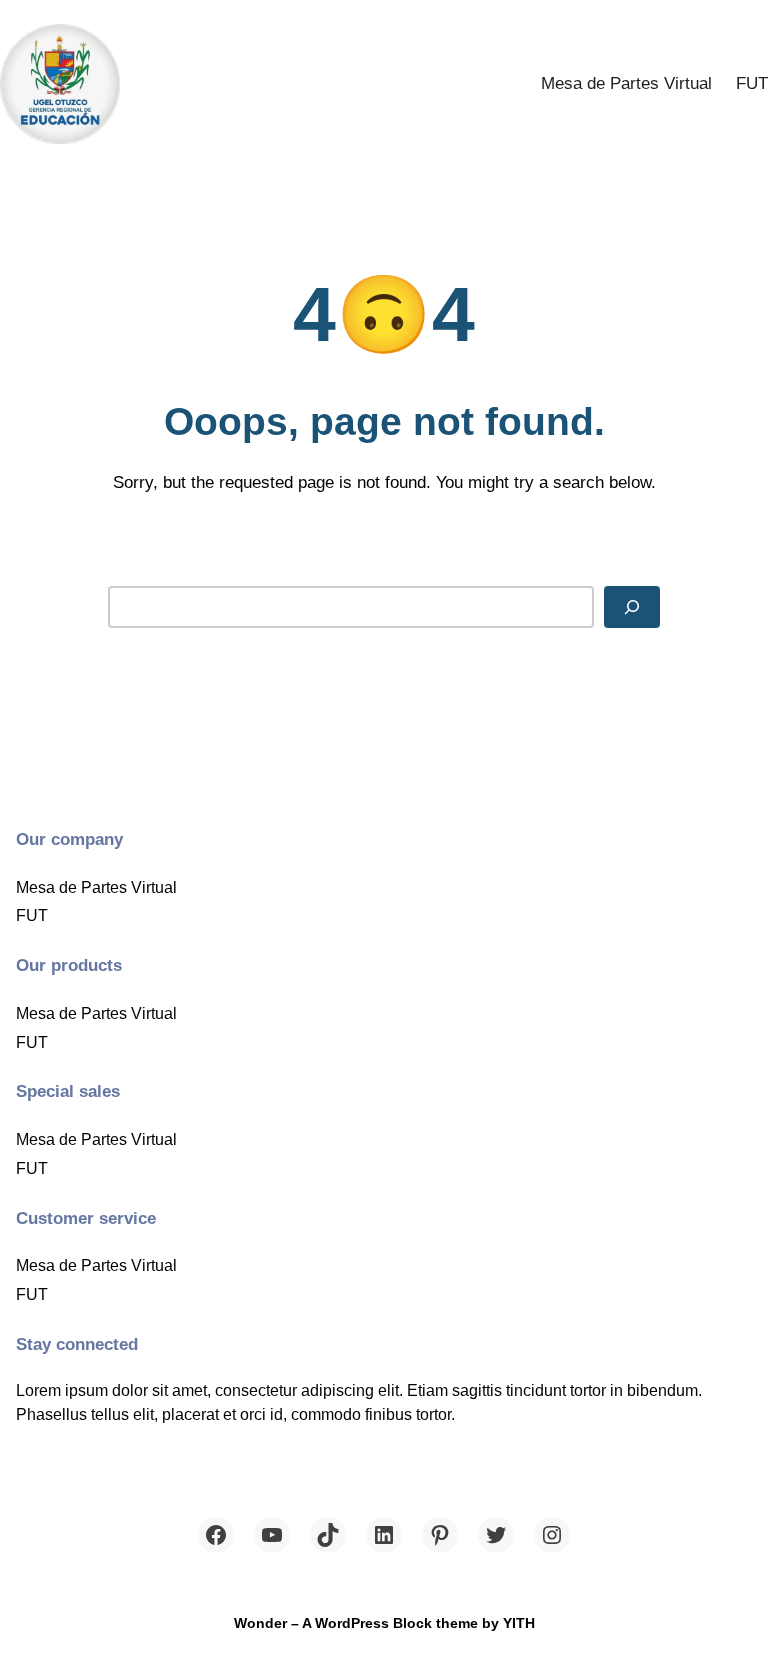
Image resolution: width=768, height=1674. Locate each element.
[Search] (632, 606)
